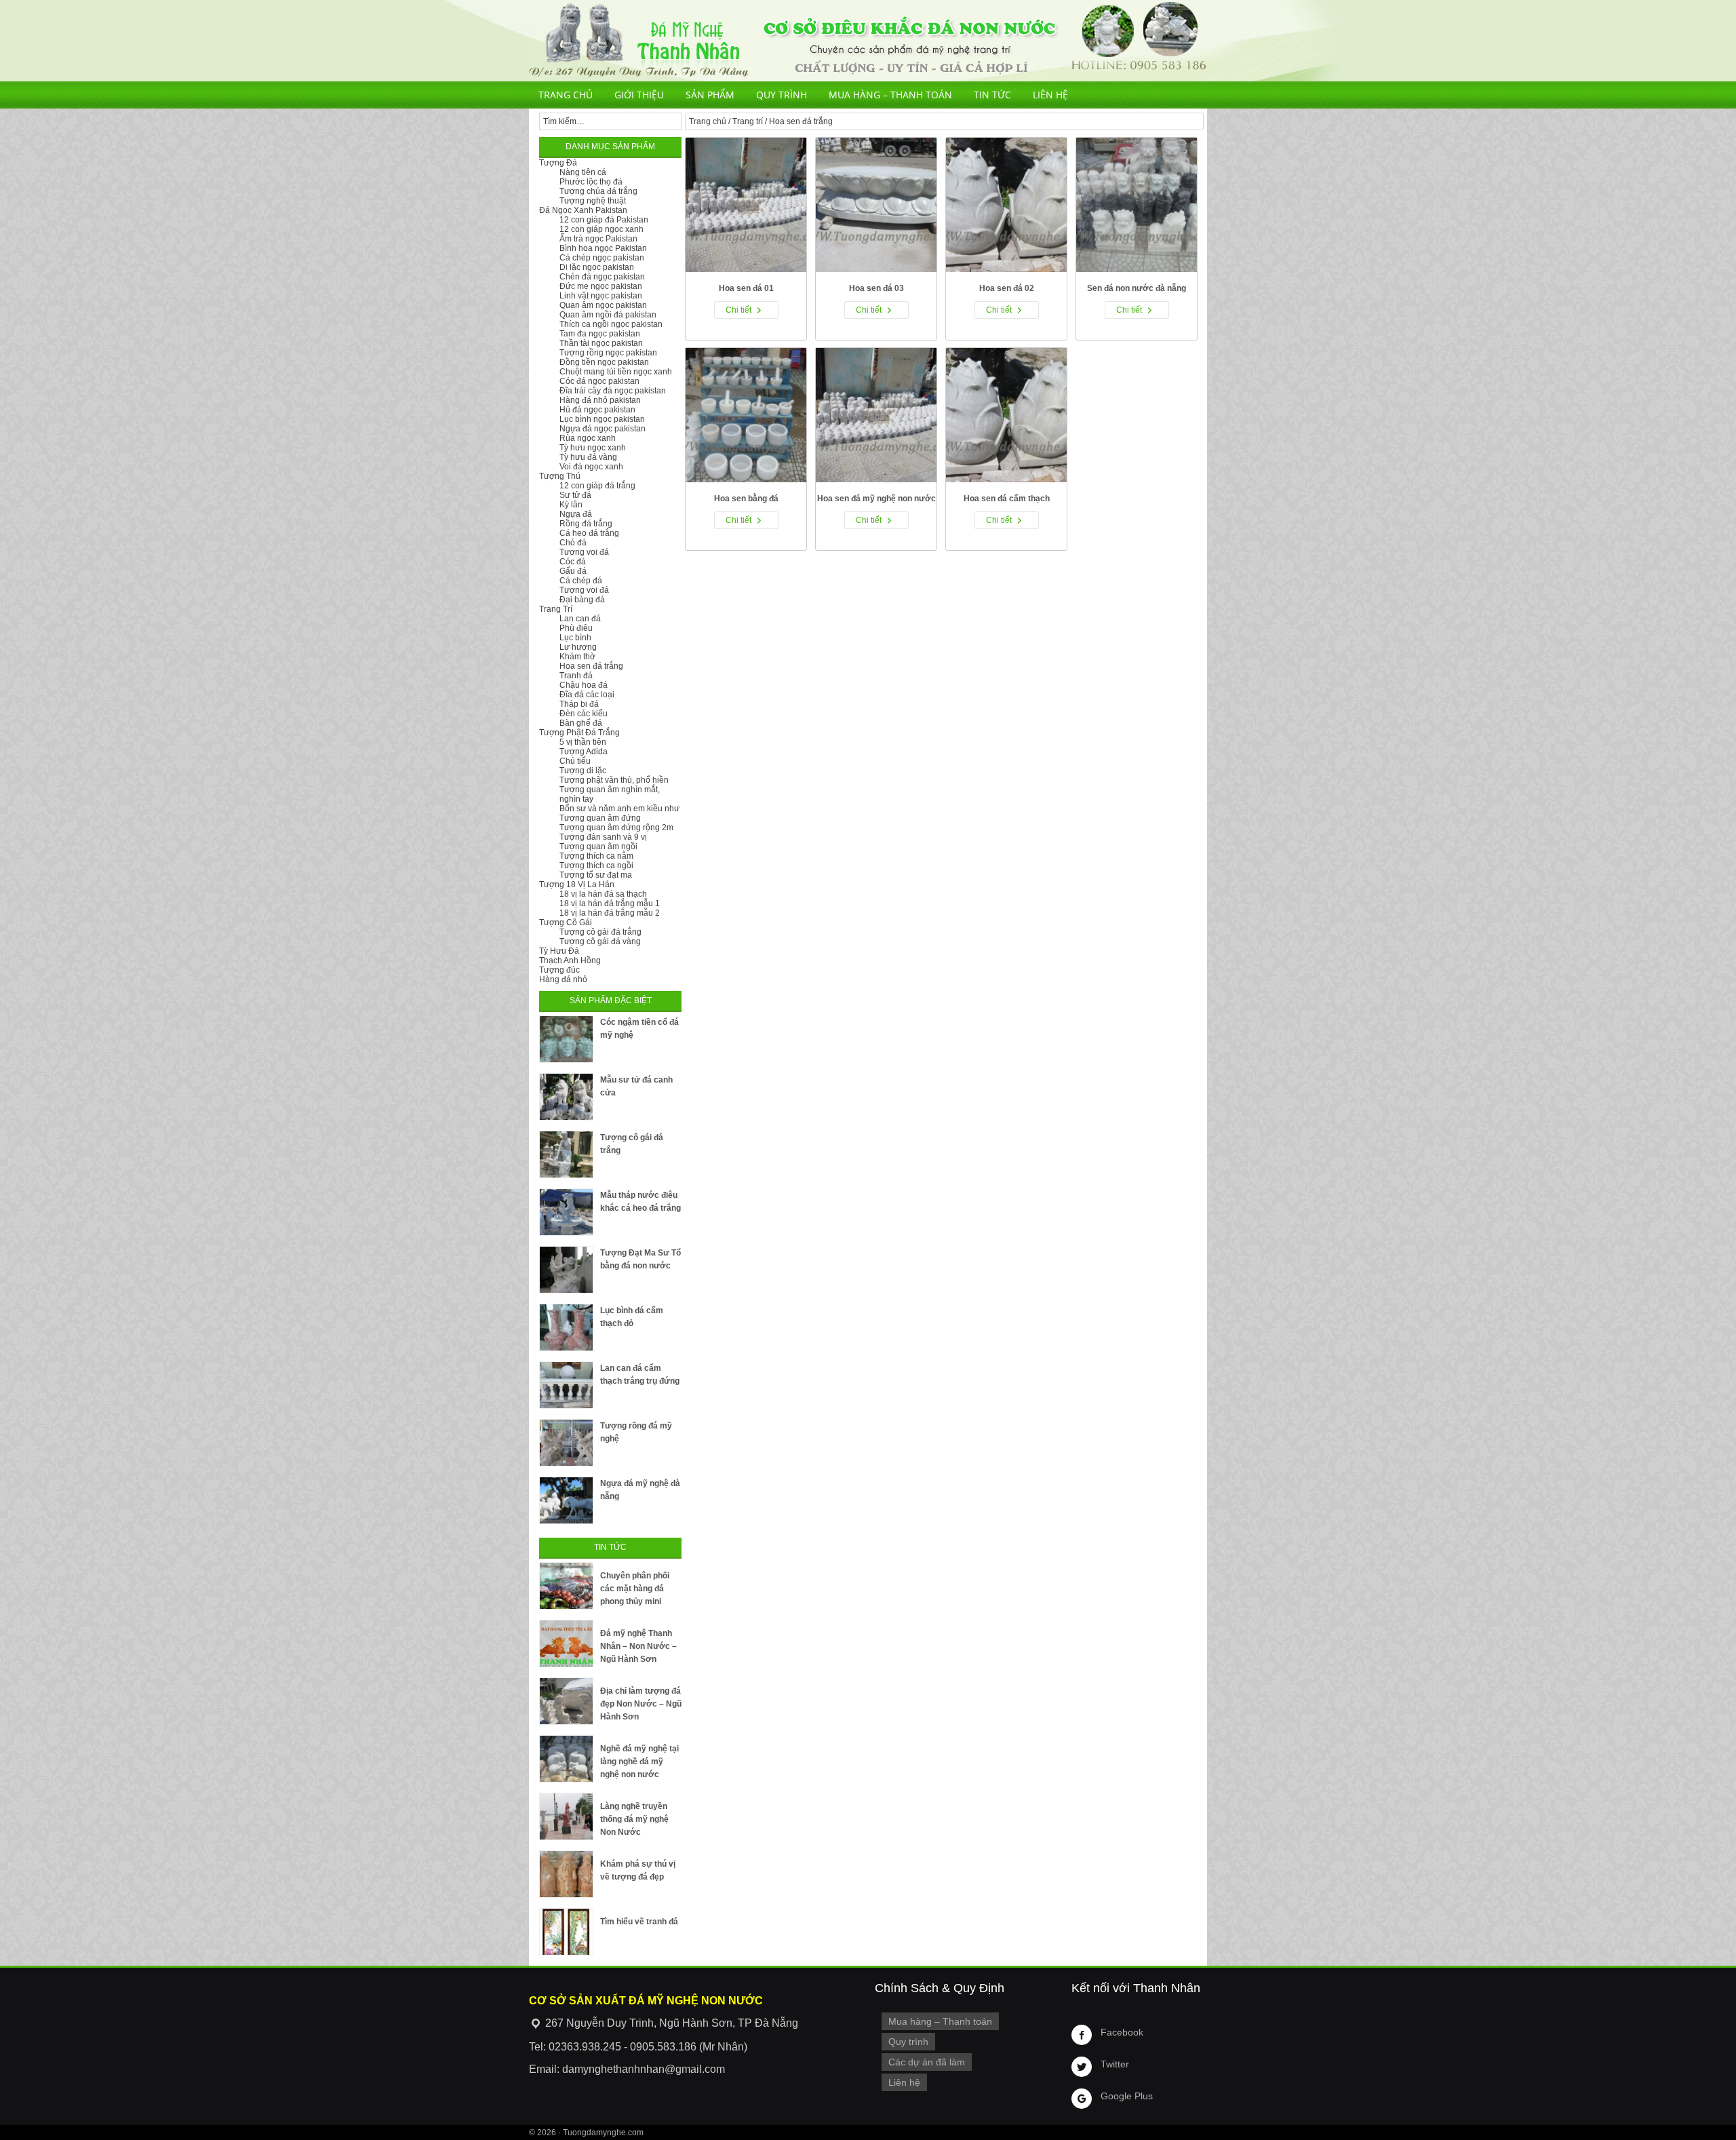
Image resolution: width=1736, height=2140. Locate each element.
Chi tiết (738, 310)
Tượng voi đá (584, 552)
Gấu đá (573, 571)
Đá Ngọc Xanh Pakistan (583, 210)
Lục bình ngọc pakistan (602, 419)
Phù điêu (576, 628)
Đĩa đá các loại (587, 695)
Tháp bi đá (579, 704)
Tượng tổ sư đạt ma (596, 875)
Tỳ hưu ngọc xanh (593, 448)
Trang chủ (566, 95)
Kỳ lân (571, 505)
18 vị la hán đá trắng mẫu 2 (610, 913)
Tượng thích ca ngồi (596, 865)
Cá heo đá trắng (589, 533)
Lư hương (578, 647)
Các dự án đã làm (927, 2062)
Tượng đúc (559, 970)
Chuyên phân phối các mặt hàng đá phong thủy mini (635, 1589)
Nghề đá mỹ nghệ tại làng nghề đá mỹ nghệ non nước (639, 1762)
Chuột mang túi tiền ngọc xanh (616, 372)
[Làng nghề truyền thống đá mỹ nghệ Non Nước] (566, 1816)
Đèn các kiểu (584, 714)
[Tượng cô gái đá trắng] (566, 1154)
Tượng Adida (584, 752)
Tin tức (992, 95)
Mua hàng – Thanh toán (890, 95)
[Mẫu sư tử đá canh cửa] (566, 1097)
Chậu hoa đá (584, 685)
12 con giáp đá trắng (597, 486)
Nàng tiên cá (583, 172)
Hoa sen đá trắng (591, 666)
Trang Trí (556, 609)
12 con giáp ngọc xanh (601, 229)
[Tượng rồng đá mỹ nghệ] (566, 1443)
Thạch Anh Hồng (570, 960)
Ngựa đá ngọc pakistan (603, 429)
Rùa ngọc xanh (588, 438)
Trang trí (748, 121)
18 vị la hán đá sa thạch (603, 894)
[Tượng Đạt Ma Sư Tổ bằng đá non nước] (566, 1270)
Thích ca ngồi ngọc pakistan (611, 324)
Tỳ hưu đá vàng (588, 457)
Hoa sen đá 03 (876, 288)
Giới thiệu (639, 95)
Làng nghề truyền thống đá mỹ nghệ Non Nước (634, 1819)
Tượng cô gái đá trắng (600, 932)
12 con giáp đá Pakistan (604, 220)
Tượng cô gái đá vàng (600, 941)
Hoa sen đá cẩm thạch (1007, 499)
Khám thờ (577, 657)
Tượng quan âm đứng (600, 818)
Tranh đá (576, 676)
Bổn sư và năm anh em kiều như (619, 809)
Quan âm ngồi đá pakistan (608, 315)
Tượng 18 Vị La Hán (577, 884)
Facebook (1122, 2032)
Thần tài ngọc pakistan (601, 343)
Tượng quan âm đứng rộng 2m (616, 828)
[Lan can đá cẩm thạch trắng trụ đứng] (566, 1385)
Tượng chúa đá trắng (598, 191)
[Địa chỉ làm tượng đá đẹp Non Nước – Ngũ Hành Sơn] (566, 1701)
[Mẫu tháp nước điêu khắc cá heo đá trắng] (566, 1212)
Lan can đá (580, 619)
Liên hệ (1050, 95)
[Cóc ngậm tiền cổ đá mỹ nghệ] (566, 1039)
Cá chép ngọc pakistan (602, 258)
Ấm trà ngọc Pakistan (598, 239)
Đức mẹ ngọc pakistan (601, 286)
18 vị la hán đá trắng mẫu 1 (610, 903)
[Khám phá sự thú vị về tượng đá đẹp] (566, 1874)
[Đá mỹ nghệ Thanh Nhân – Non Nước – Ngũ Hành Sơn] (566, 1643)
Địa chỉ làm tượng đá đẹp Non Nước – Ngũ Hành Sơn (641, 1704)
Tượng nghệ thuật (593, 201)
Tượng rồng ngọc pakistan (608, 353)
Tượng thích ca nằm (596, 856)
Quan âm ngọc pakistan (603, 305)
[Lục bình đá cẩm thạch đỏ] (566, 1327)
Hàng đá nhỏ (563, 979)
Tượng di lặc (583, 771)
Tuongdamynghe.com (603, 2133)
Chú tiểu (575, 761)
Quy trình (782, 95)
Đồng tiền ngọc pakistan (604, 362)
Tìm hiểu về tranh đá (639, 1922)
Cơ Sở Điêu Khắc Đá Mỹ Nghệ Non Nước (868, 41)
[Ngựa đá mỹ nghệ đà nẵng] (566, 1500)
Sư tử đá (575, 495)
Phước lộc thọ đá (591, 182)
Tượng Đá (558, 163)
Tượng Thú (560, 476)
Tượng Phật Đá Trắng (579, 733)
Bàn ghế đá (581, 723)
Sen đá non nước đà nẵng (1137, 288)
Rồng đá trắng (586, 524)
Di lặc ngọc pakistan (597, 267)
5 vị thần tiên (583, 742)
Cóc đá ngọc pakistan (599, 381)
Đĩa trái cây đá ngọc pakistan (613, 391)
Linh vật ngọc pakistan (601, 296)
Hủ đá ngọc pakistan (597, 410)
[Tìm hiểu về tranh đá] (566, 1932)
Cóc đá (573, 562)
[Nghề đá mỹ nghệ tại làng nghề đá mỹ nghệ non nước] (566, 1759)
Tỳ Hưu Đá (559, 951)
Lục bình (575, 638)
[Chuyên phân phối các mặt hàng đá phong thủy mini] (566, 1586)
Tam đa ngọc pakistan (600, 334)
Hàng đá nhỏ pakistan (600, 400)
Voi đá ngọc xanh (591, 467)
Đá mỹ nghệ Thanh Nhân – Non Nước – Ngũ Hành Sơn (638, 1646)
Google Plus (1127, 2096)
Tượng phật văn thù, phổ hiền (614, 780)
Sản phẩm (710, 95)
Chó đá (573, 543)
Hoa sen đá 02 (1007, 288)
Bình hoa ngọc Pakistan (603, 248)
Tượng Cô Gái (566, 922)
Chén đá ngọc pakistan (602, 277)
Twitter (1115, 2064)
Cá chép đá (581, 581)
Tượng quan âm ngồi (598, 847)
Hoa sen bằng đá (746, 499)
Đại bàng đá (582, 600)
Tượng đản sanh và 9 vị (603, 837)
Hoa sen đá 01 (746, 288)
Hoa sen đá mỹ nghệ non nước (876, 499)
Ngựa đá (576, 514)
